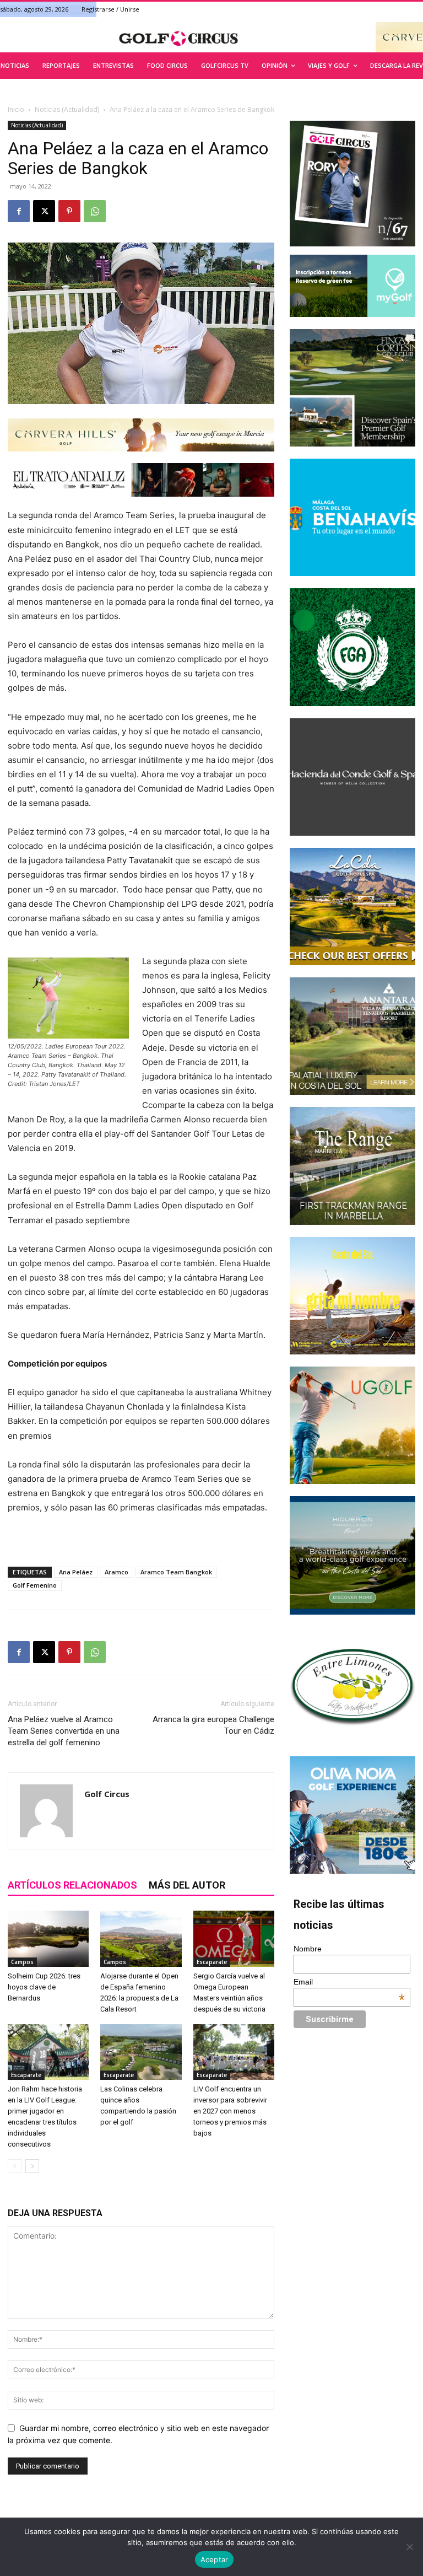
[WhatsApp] (95, 211)
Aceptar (215, 2559)
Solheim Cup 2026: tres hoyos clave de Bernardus (44, 1987)
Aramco (116, 1572)
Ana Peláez (76, 1572)
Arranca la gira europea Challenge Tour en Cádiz (213, 1725)
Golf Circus (107, 1794)
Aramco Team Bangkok (176, 1572)
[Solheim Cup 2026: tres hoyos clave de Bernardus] (48, 1938)
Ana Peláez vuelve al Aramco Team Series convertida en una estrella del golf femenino (64, 1731)
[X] (44, 211)
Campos (22, 1962)
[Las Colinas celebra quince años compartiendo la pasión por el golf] (141, 2052)
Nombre (308, 1949)
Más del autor (187, 1885)
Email (349, 1982)
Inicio (16, 109)
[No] (409, 2547)
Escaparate (212, 1962)
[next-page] (32, 2166)
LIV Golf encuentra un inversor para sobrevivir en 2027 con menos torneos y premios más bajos (230, 2111)
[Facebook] (19, 211)
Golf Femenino (35, 1585)
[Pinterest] (69, 211)
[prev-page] (15, 2166)
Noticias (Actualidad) (67, 109)
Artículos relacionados (72, 1885)
